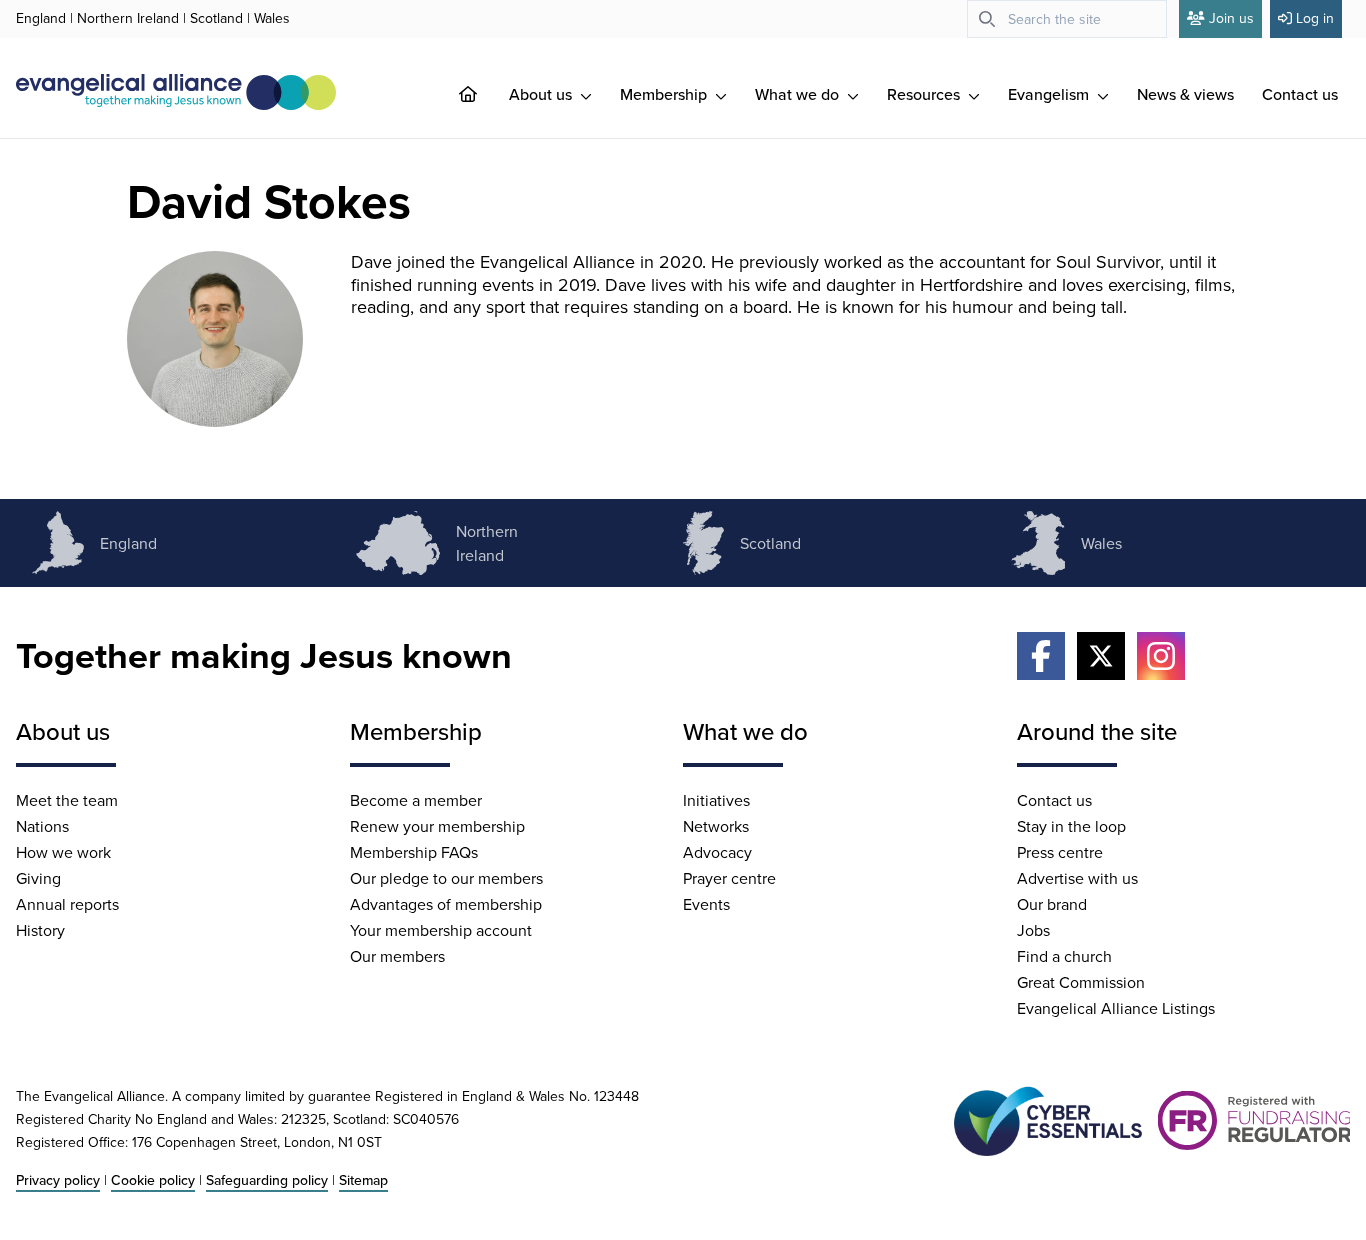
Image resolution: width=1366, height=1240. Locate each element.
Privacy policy (58, 1180)
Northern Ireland (128, 18)
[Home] (484, 94)
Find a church (1064, 956)
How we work (63, 852)
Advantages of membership (446, 904)
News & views (1185, 94)
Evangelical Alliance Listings (1116, 1008)
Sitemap (363, 1180)
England (41, 18)
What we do (799, 94)
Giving (38, 878)
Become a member (416, 800)
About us (542, 94)
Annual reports (67, 904)
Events (706, 904)
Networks (716, 826)
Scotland (216, 18)
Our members (397, 956)
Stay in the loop (1071, 826)
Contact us (1300, 94)
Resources (925, 94)
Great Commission (1081, 982)
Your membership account (441, 930)
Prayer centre (729, 878)
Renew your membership (437, 826)
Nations (42, 826)
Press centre (1060, 852)
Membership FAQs (414, 852)
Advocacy (717, 852)
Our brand (1052, 904)
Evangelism (1050, 94)
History (40, 930)
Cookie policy (153, 1180)
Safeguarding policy (267, 1180)
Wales (272, 18)
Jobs (1033, 930)
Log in (1315, 18)
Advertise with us (1077, 878)
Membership (665, 94)
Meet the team (67, 800)
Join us (1231, 18)
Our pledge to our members (446, 878)
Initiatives (716, 800)
